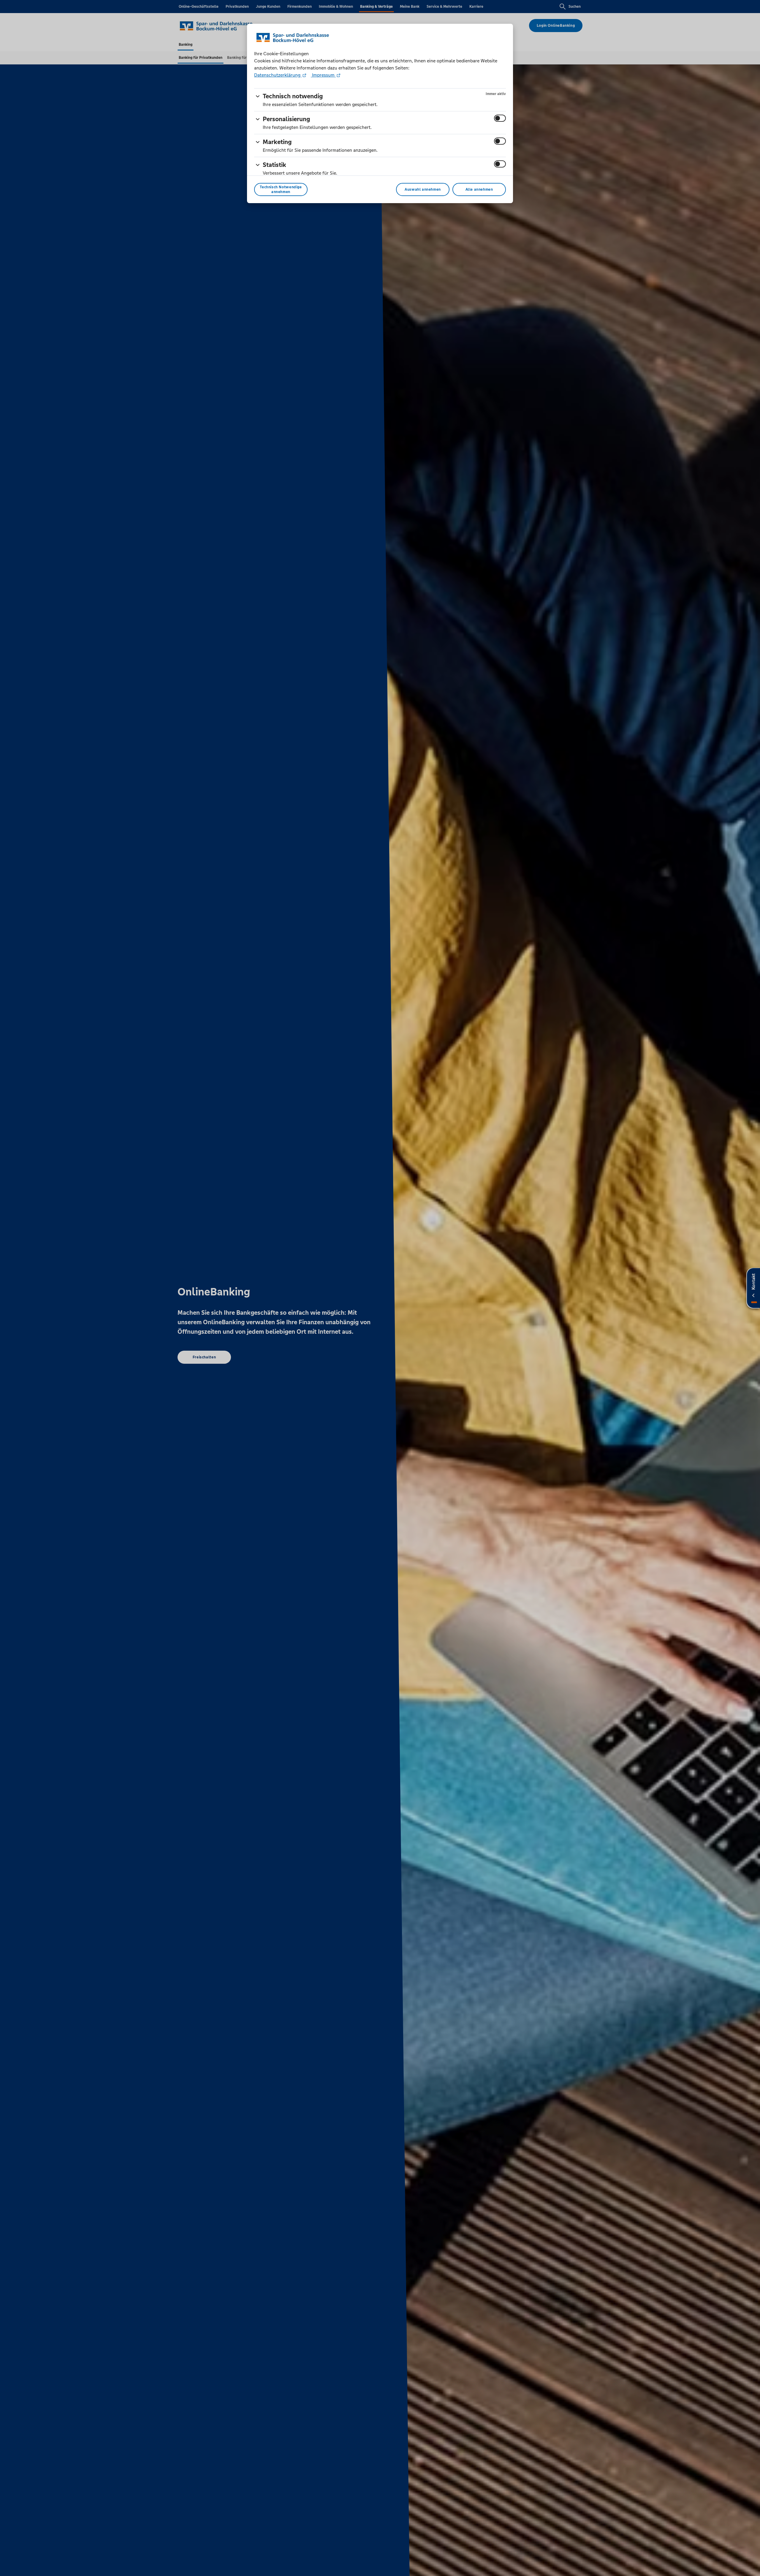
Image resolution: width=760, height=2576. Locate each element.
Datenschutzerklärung (278, 75)
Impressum (323, 75)
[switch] (500, 118)
